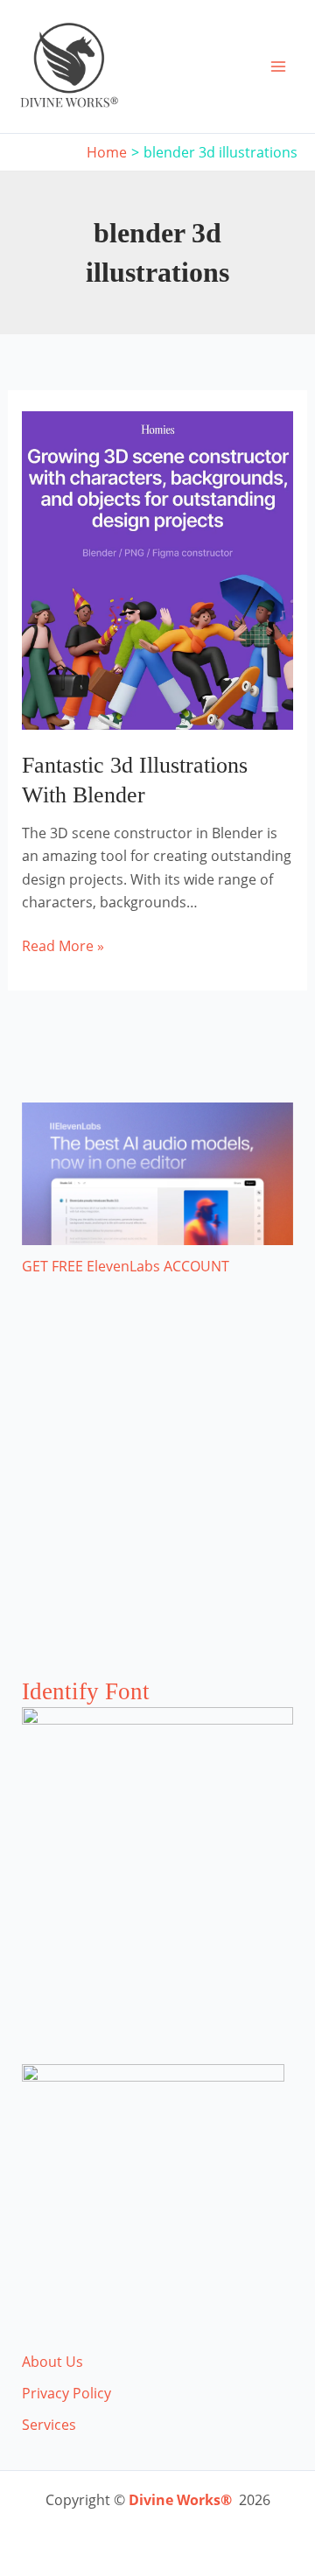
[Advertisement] (157, 1494)
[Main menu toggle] (278, 66)
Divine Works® (180, 2500)
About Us (52, 2362)
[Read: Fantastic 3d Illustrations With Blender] (158, 569)
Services (49, 2425)
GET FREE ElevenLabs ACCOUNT (126, 1266)
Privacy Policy (66, 2393)
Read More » (63, 946)
